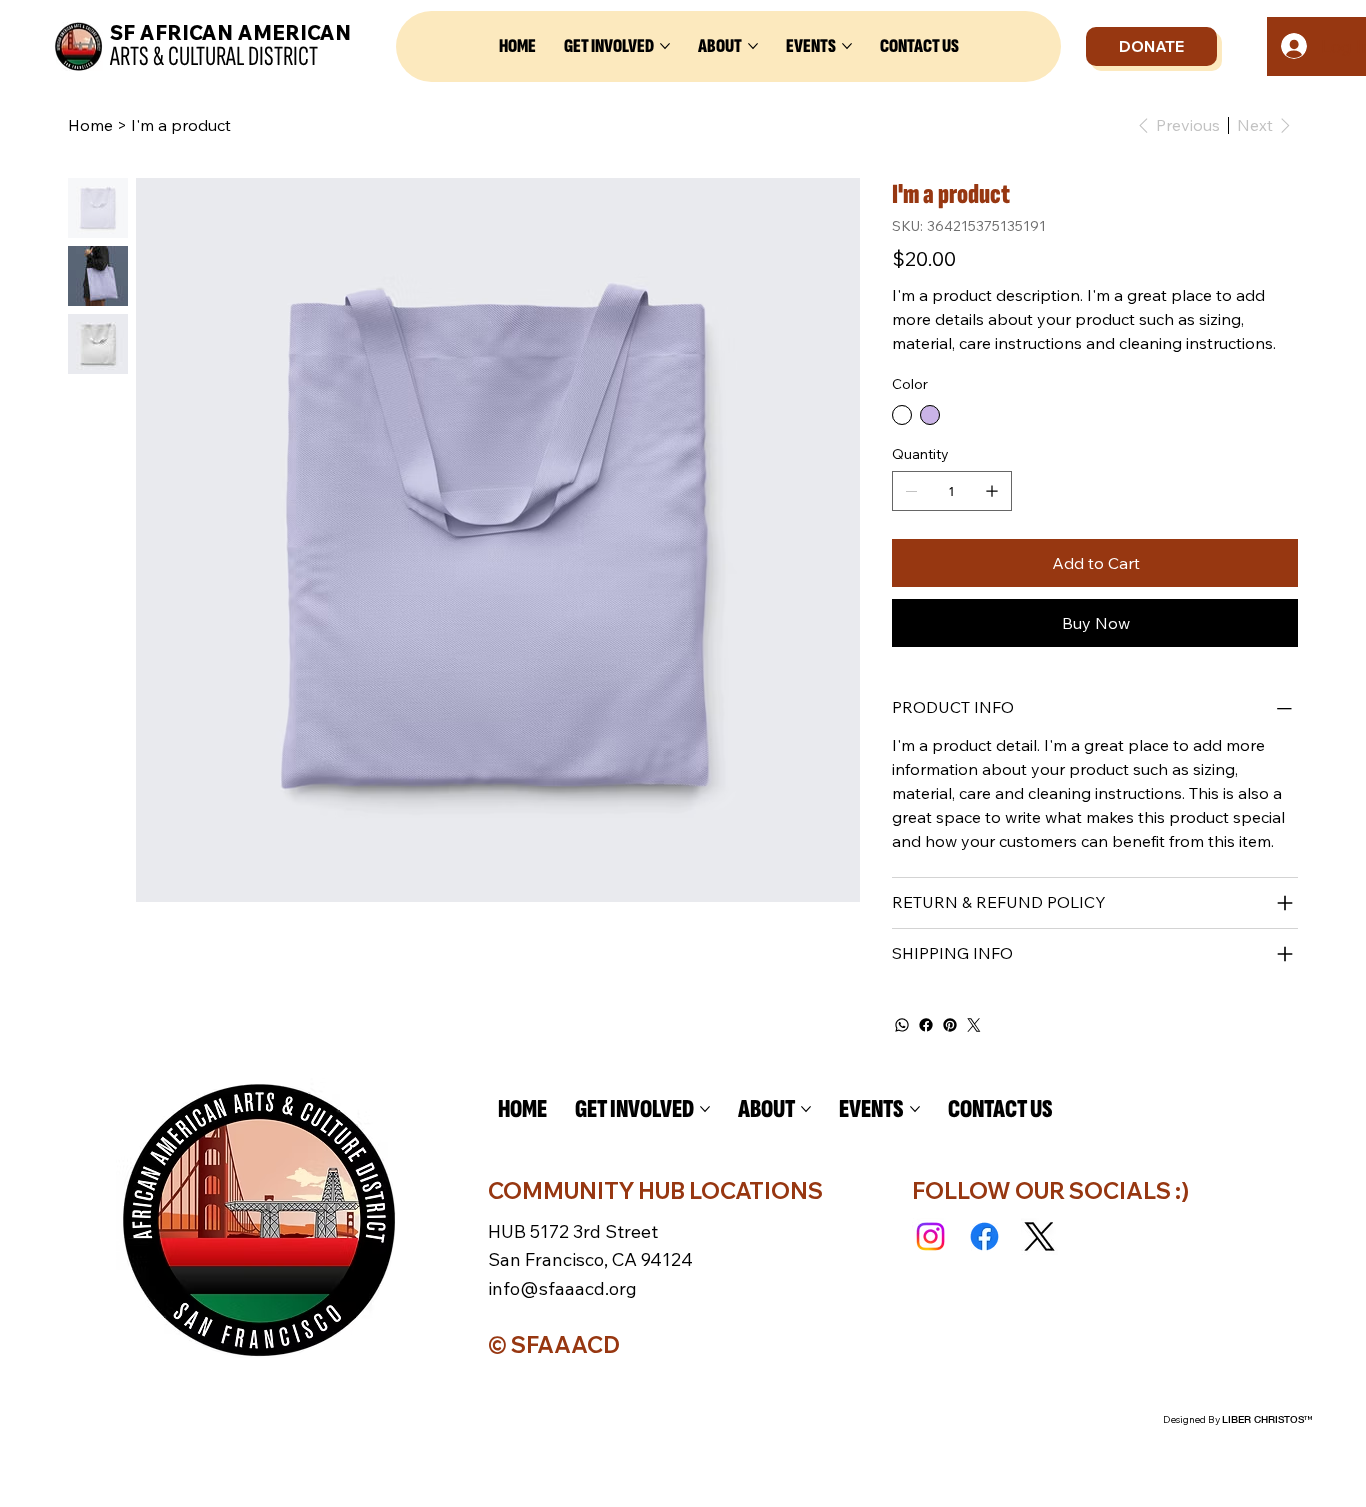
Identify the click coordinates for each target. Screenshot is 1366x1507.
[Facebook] (926, 1025)
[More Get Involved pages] (665, 46)
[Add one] (992, 491)
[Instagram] (930, 1236)
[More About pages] (753, 46)
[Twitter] (974, 1025)
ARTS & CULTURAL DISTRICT (214, 56)
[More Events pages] (847, 46)
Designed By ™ (1237, 1419)
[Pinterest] (950, 1025)
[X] (1039, 1236)
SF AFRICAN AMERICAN (230, 32)
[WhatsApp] (902, 1025)
